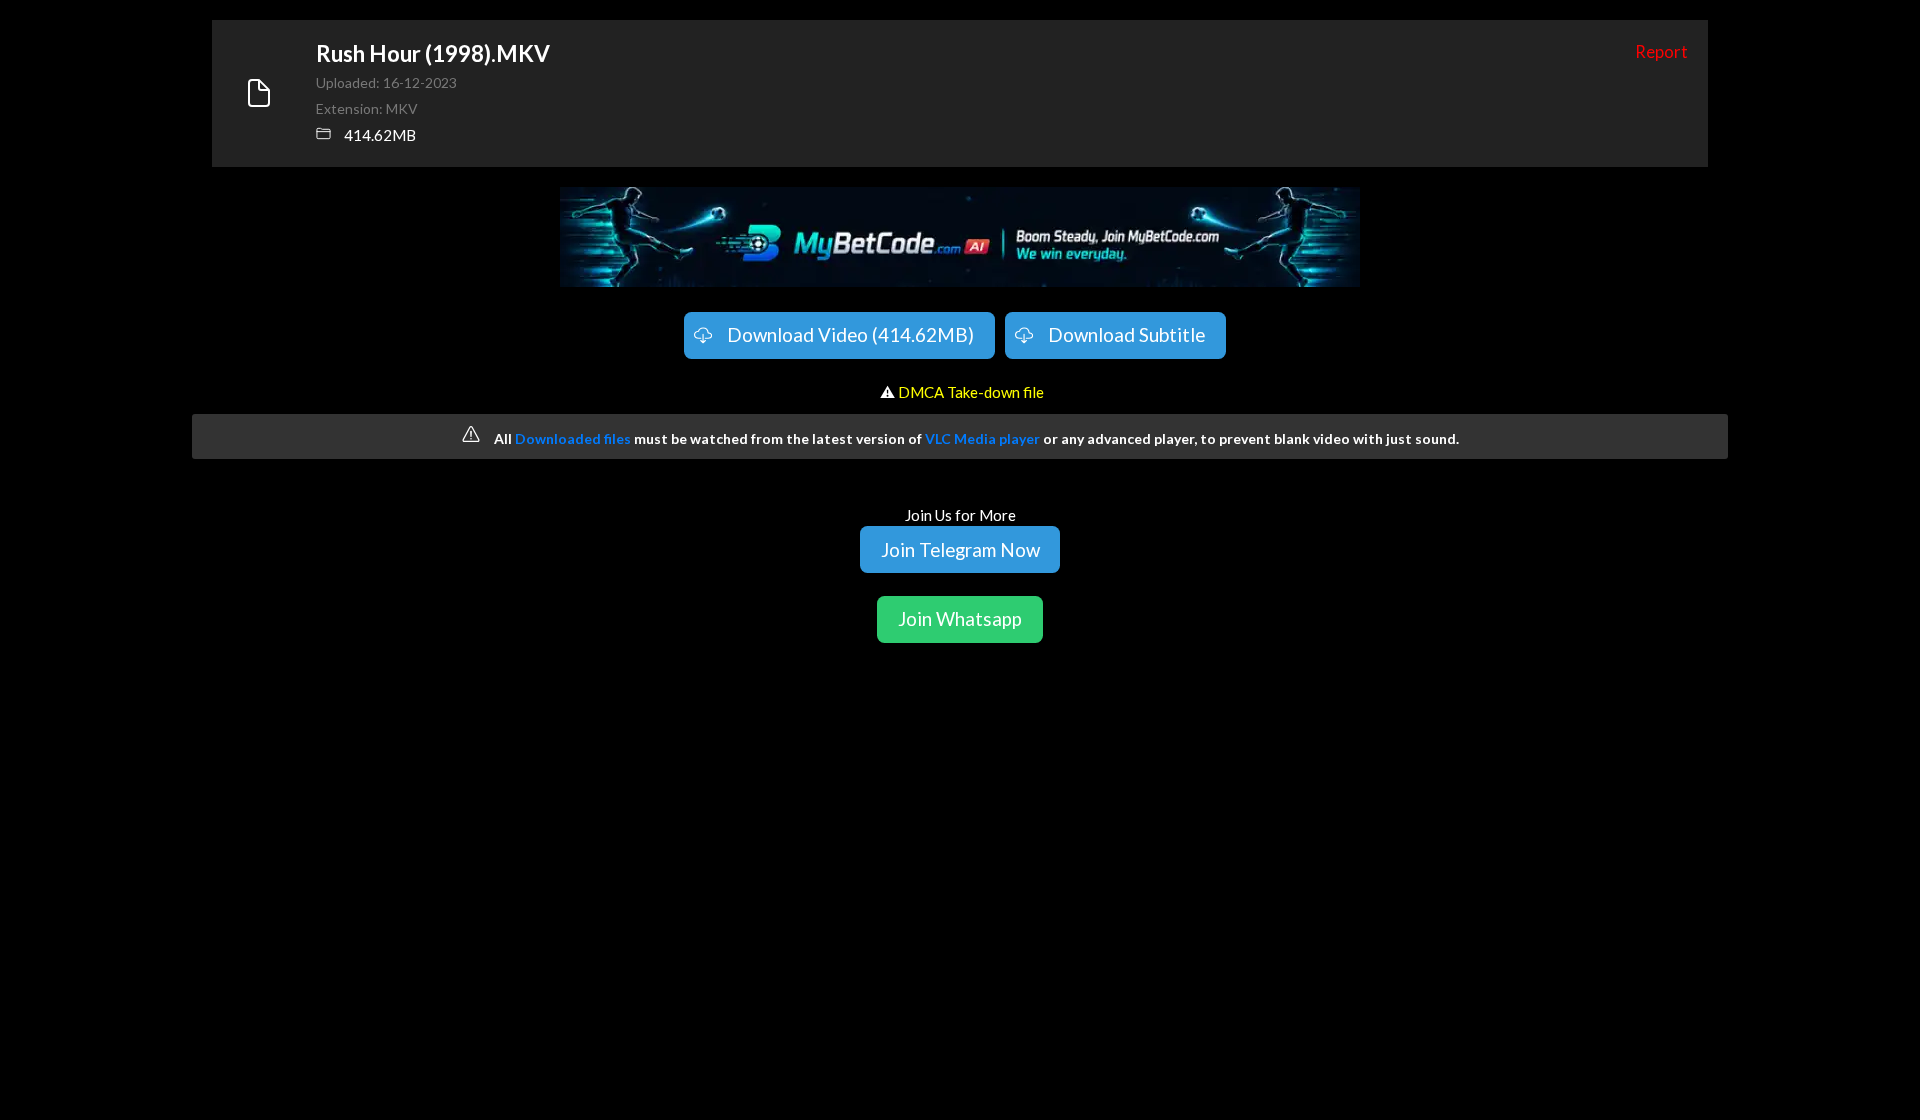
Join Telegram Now (960, 549)
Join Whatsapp (960, 618)
